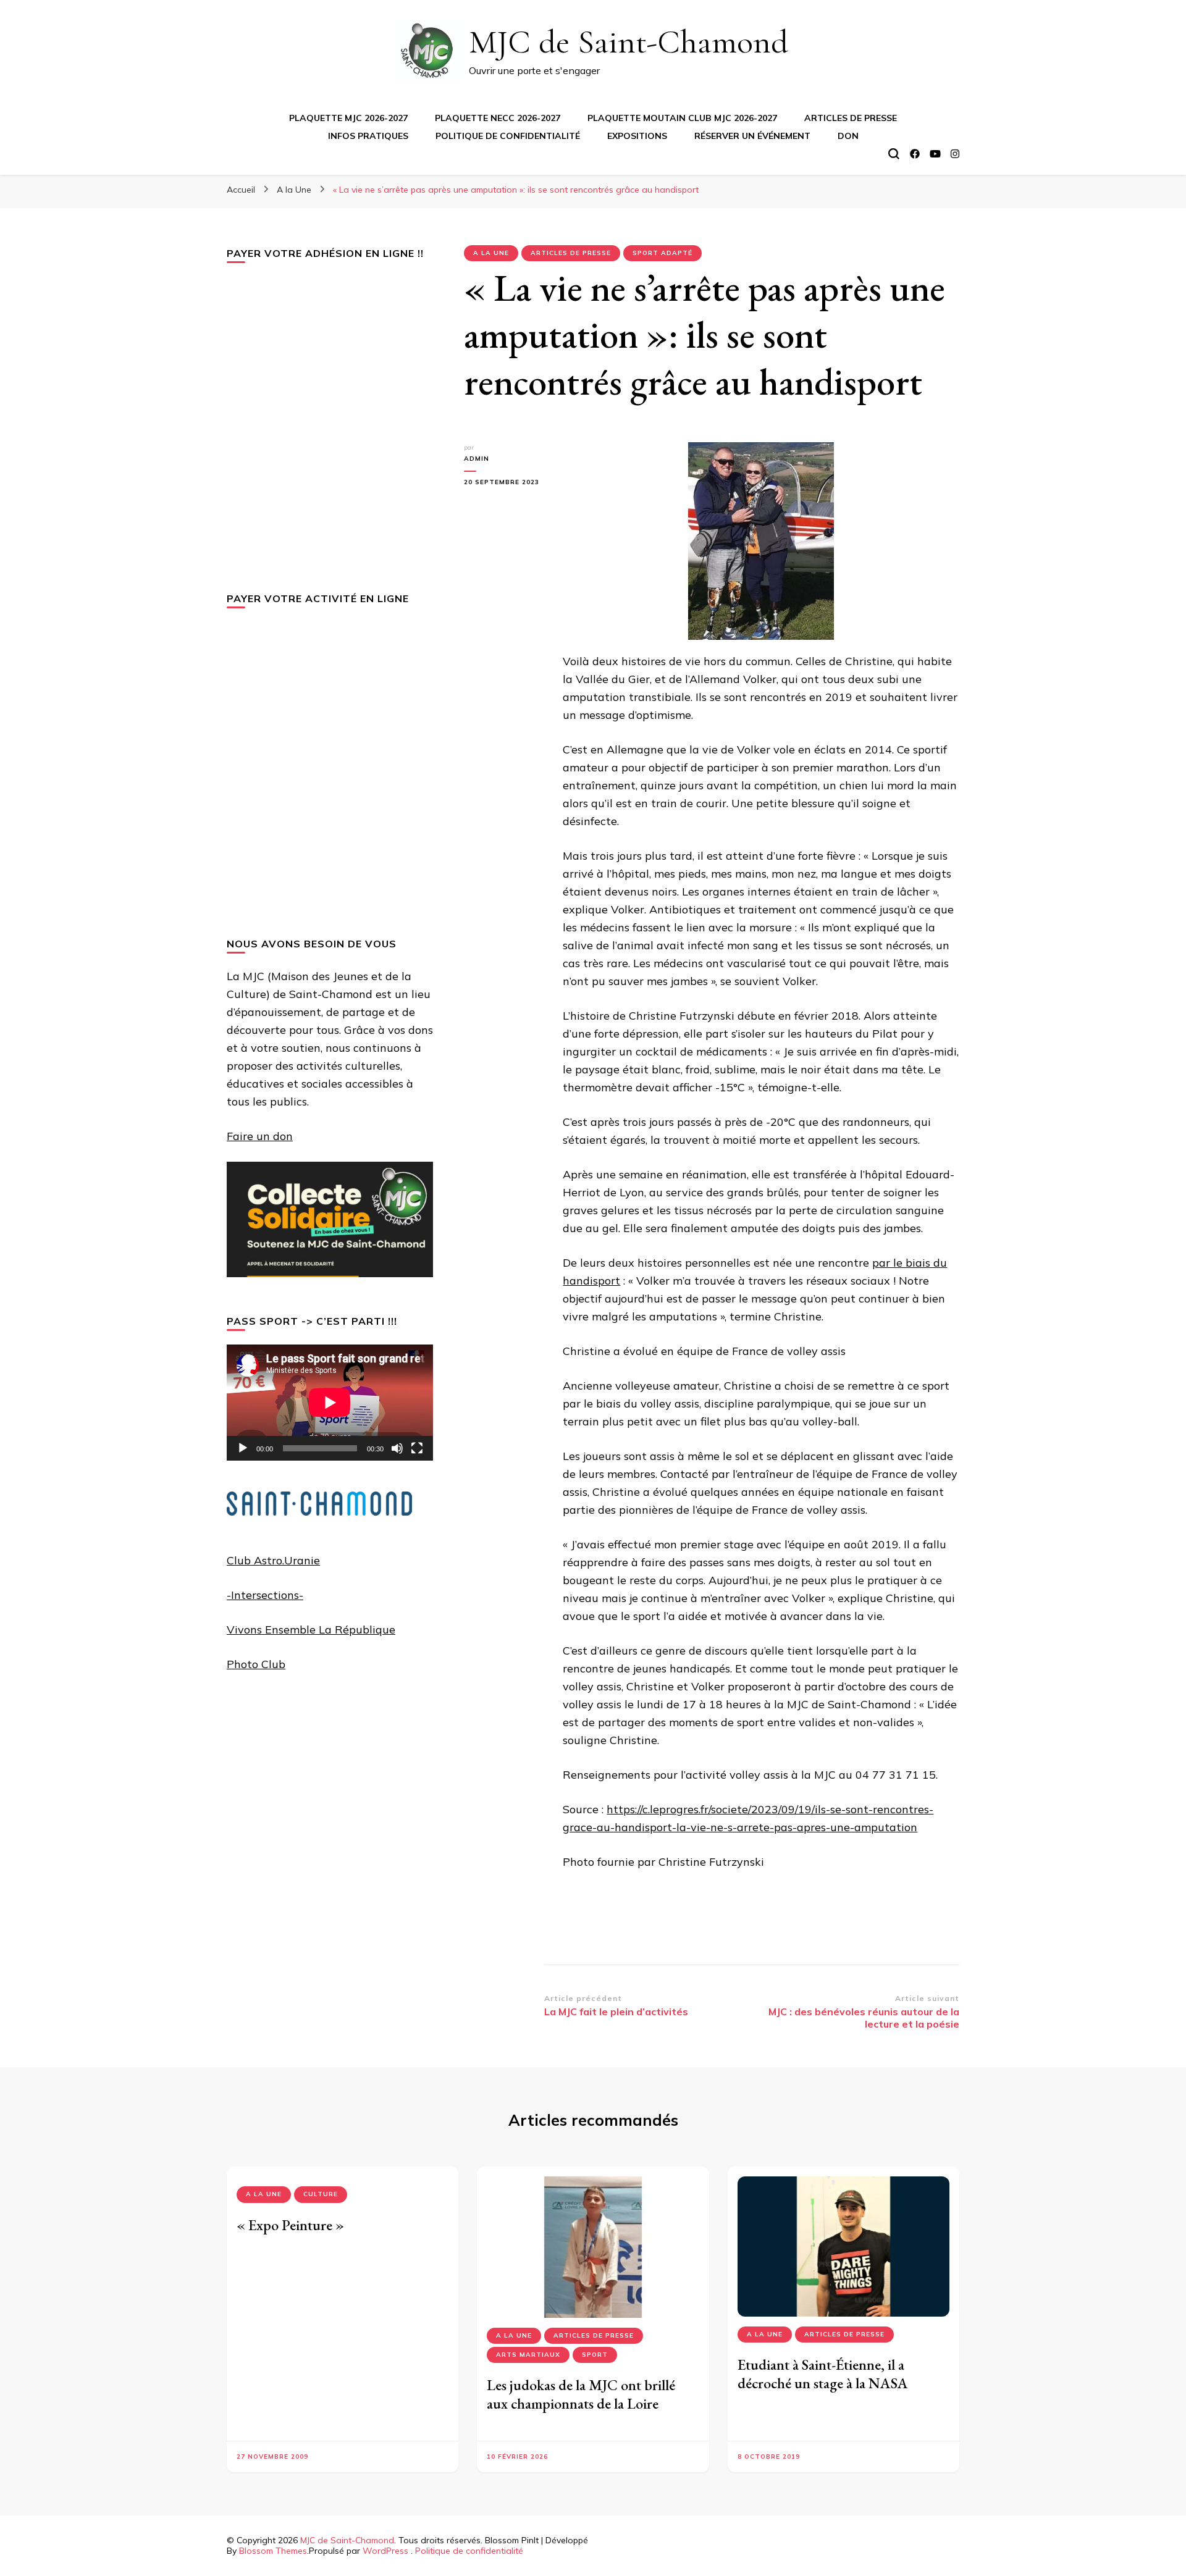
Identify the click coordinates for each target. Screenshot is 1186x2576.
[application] (330, 1403)
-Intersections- (265, 1595)
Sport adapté (662, 253)
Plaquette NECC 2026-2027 (498, 118)
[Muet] (397, 1448)
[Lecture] (243, 1448)
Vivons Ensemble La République (311, 1630)
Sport (595, 2355)
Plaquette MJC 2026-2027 (348, 118)
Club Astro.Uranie (273, 1560)
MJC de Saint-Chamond (629, 42)
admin (477, 459)
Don (848, 136)
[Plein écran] (417, 1448)
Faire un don (260, 1136)
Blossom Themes (273, 2551)
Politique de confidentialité (508, 136)
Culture (321, 2194)
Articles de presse (851, 118)
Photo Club (256, 1664)
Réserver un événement (752, 136)
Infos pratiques (368, 136)
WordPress (385, 2551)
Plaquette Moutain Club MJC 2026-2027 (682, 118)
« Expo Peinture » (290, 2225)
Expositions (637, 136)
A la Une (491, 253)
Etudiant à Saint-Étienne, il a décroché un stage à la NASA (823, 2374)
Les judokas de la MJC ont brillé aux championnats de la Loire (581, 2394)
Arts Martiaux (528, 2355)
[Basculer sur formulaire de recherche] (894, 154)
